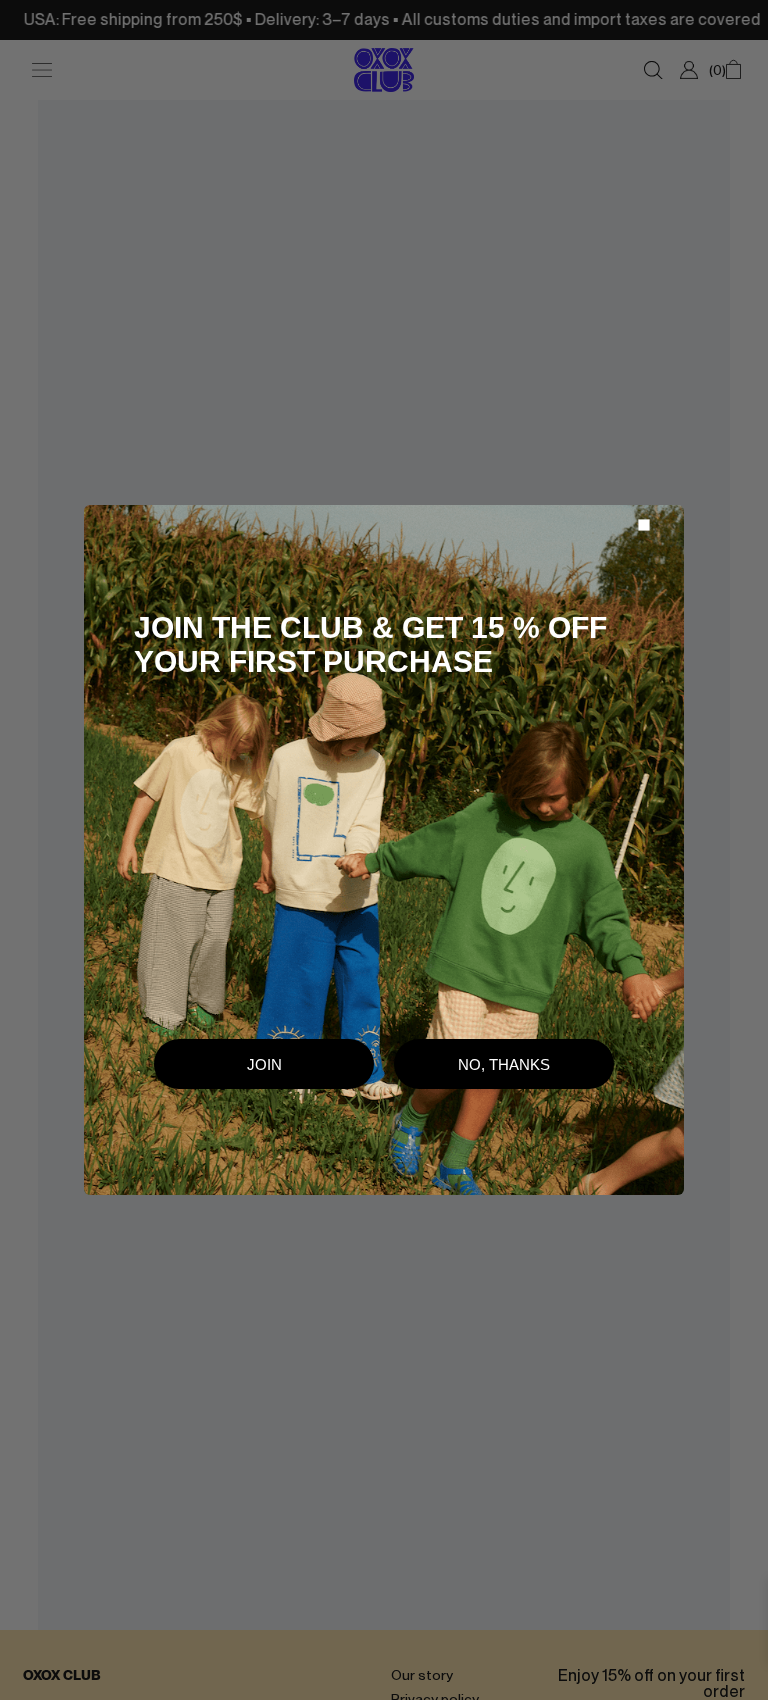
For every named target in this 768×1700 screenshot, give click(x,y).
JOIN (264, 1064)
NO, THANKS (504, 1064)
